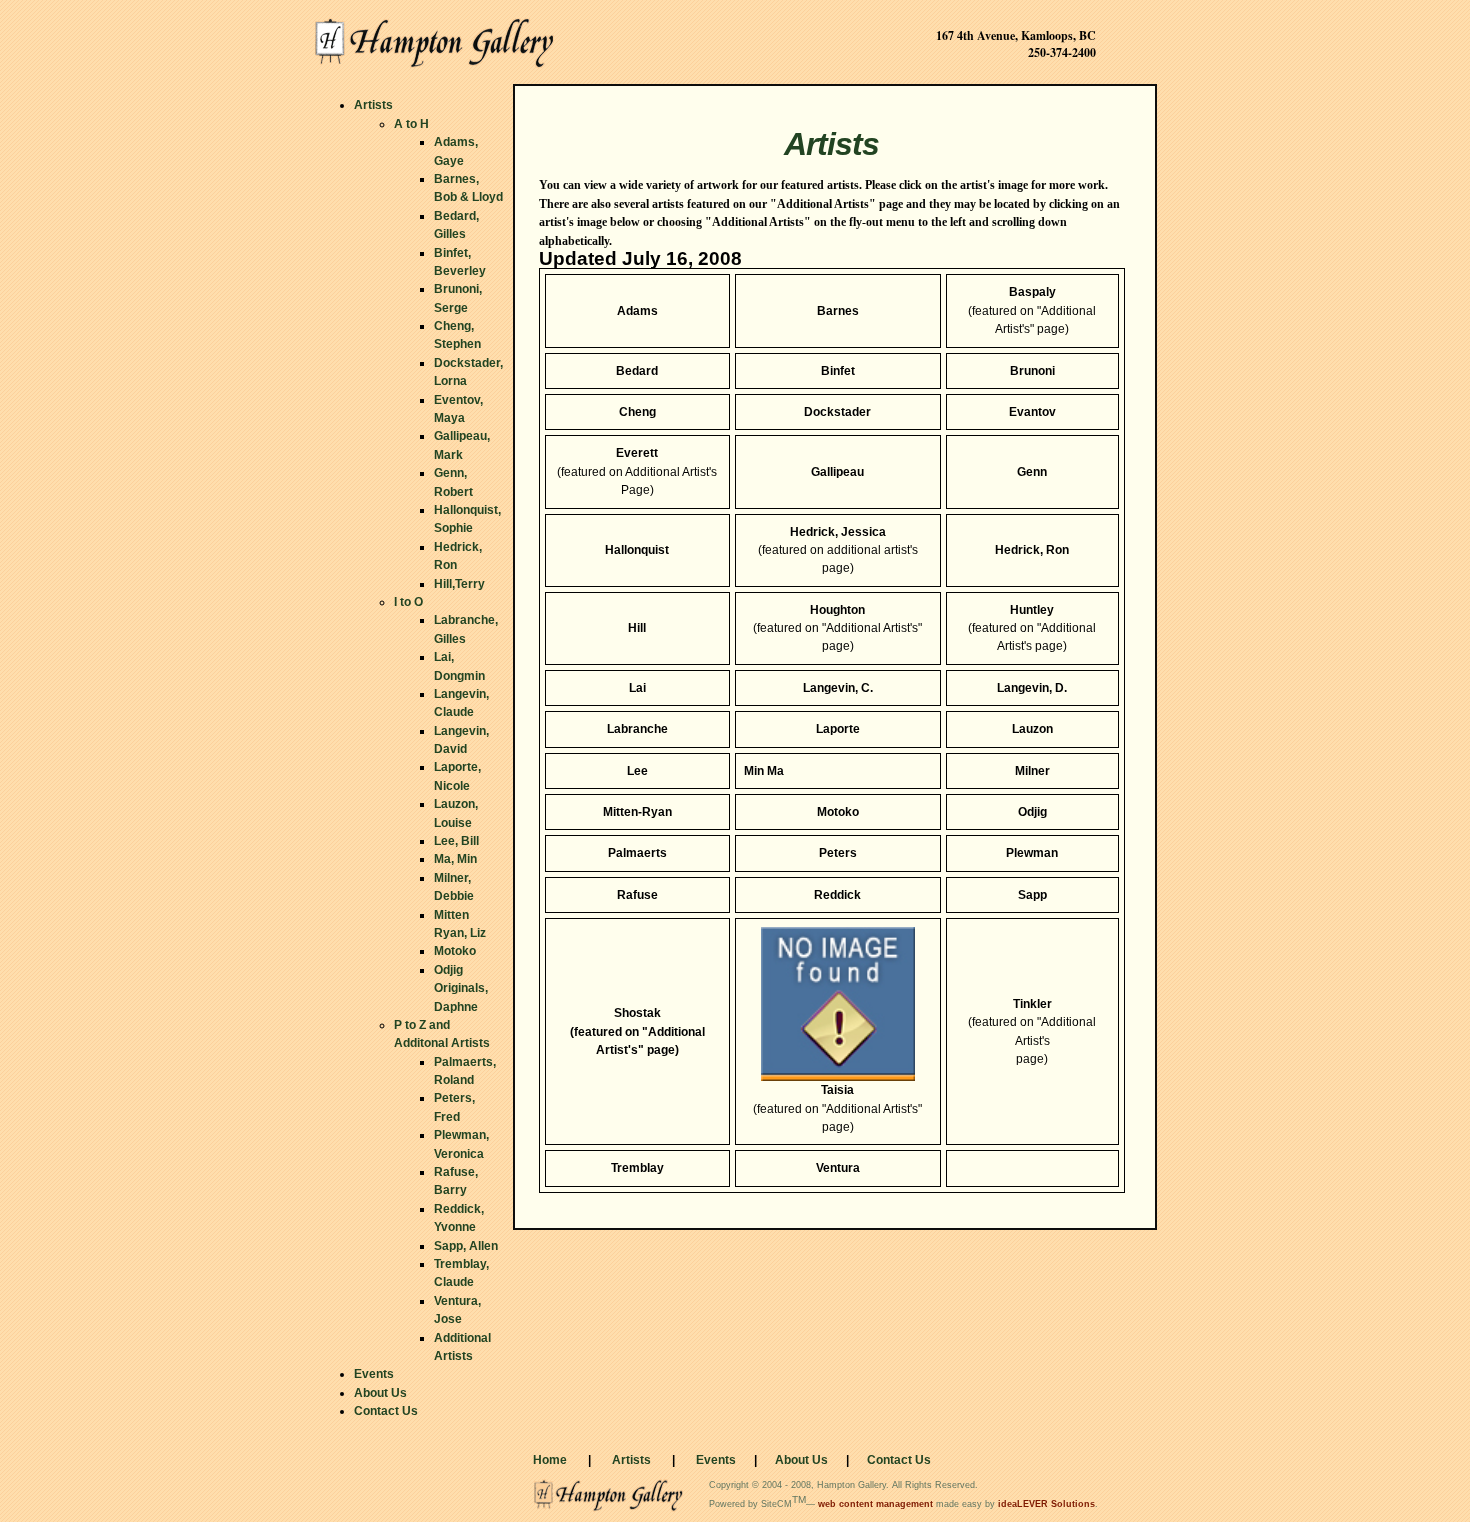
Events (716, 1460)
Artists (631, 1460)
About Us (801, 1460)
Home (550, 1460)
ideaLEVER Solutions (1046, 1504)
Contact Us (899, 1460)
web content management (874, 1504)
